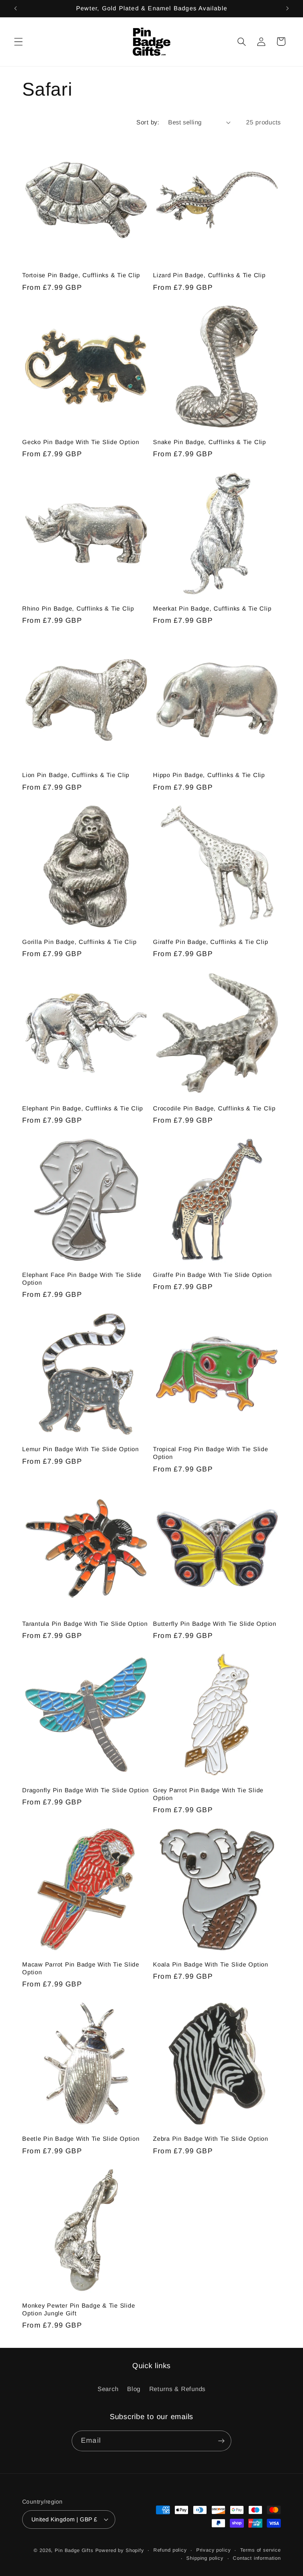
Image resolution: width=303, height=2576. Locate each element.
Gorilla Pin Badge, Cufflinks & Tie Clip (79, 942)
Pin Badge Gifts (74, 2550)
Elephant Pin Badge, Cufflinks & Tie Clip (83, 1108)
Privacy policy (214, 2550)
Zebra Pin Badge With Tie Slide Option (211, 2139)
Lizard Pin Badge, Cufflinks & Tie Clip (209, 275)
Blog (134, 2389)
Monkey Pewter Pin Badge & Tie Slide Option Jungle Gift (79, 2309)
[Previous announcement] (16, 8)
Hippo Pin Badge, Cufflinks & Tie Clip (209, 775)
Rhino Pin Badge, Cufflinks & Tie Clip (78, 608)
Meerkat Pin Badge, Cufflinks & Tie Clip (212, 608)
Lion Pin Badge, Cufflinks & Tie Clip (76, 775)
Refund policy (170, 2550)
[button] (19, 42)
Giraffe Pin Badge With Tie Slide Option (212, 1275)
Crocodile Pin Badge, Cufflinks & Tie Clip (214, 1108)
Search (108, 2389)
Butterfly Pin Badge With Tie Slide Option (215, 1624)
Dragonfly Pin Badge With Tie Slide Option (86, 1790)
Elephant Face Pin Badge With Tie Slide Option (82, 1279)
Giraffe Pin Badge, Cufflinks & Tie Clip (210, 942)
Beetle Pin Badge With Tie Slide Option (81, 2139)
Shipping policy (205, 2558)
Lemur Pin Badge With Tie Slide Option (81, 1449)
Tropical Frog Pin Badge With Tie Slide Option (211, 1453)
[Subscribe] (221, 2441)
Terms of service (261, 2550)
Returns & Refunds (177, 2389)
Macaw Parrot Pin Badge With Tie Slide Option (81, 1968)
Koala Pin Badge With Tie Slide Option (211, 1964)
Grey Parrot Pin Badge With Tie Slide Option (208, 1794)
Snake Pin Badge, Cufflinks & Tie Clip (210, 442)
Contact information (257, 2558)
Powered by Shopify (120, 2550)
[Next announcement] (287, 8)
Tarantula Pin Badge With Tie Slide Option (85, 1624)
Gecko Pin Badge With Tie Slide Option (81, 442)
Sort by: (148, 122)
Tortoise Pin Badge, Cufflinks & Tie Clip (81, 275)
